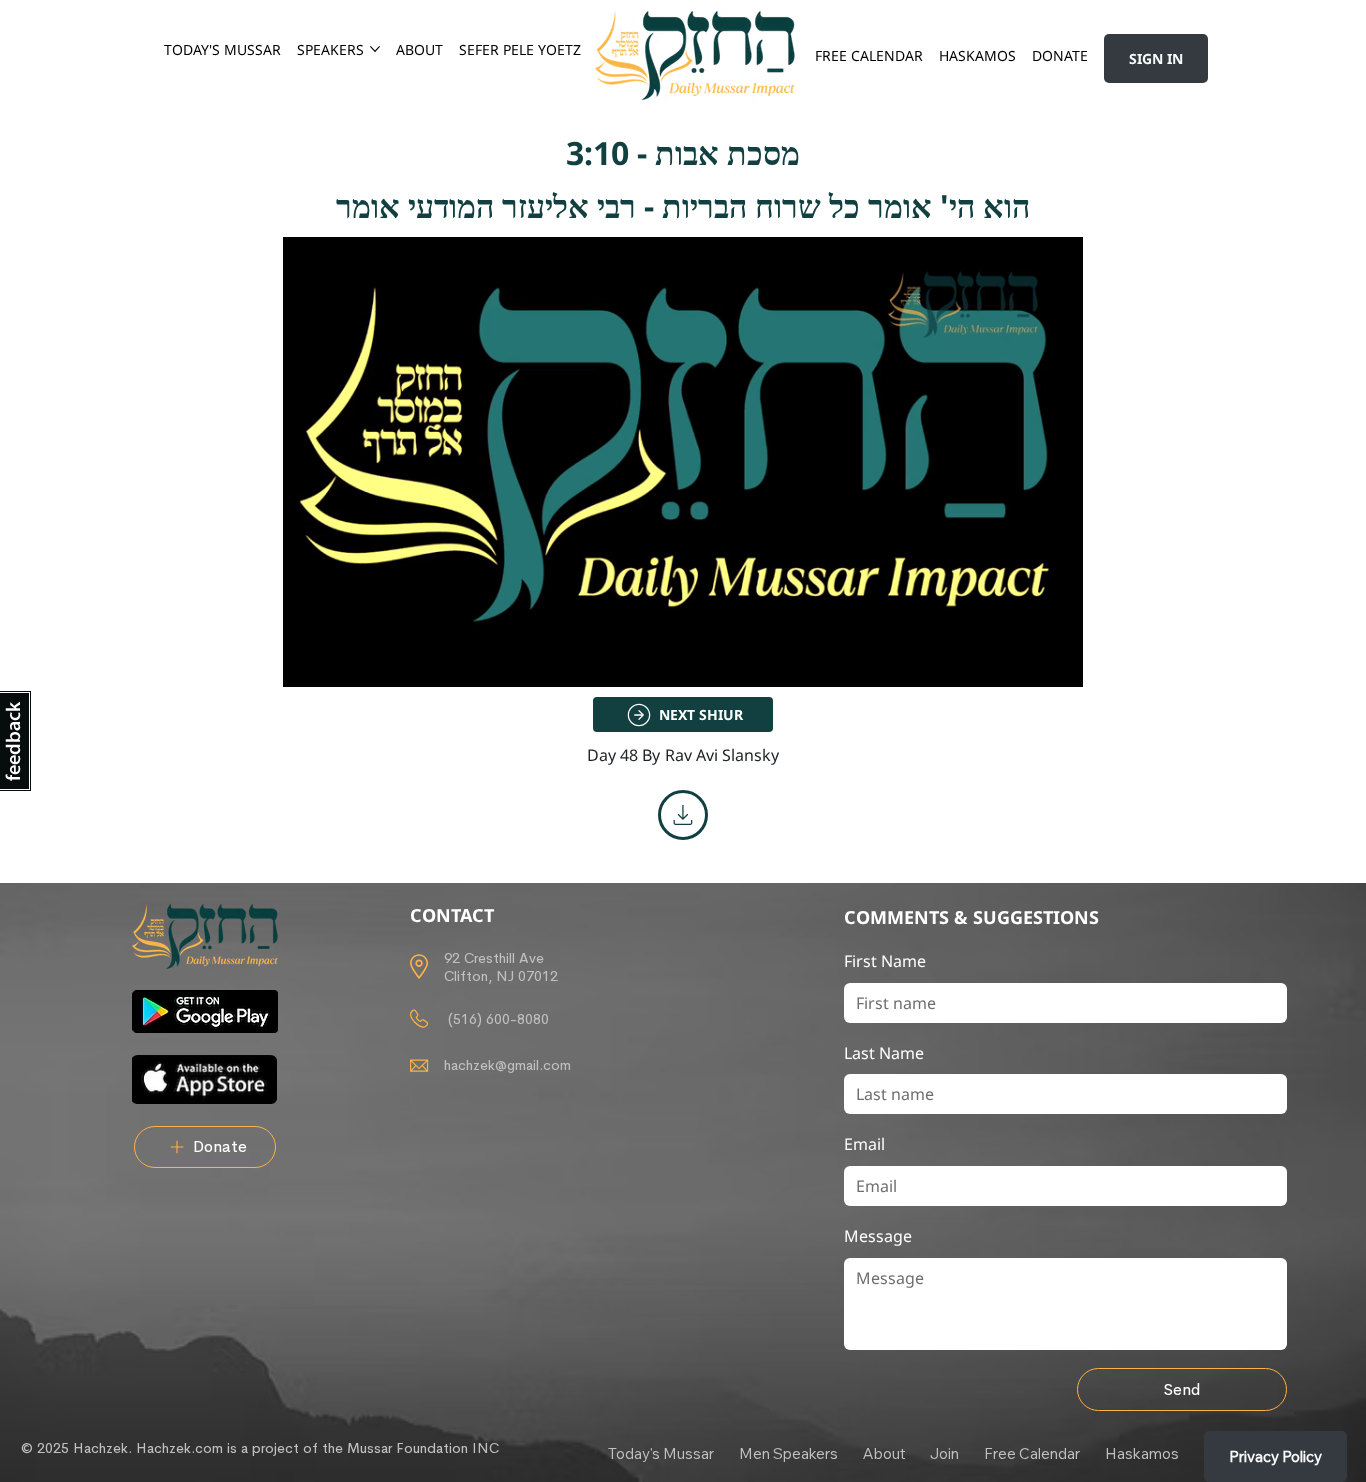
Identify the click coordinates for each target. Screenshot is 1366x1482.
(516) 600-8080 (496, 1019)
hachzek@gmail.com (507, 1065)
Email (864, 1144)
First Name (885, 961)
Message (878, 1236)
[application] (683, 462)
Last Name (884, 1053)
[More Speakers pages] (375, 49)
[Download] (683, 815)
